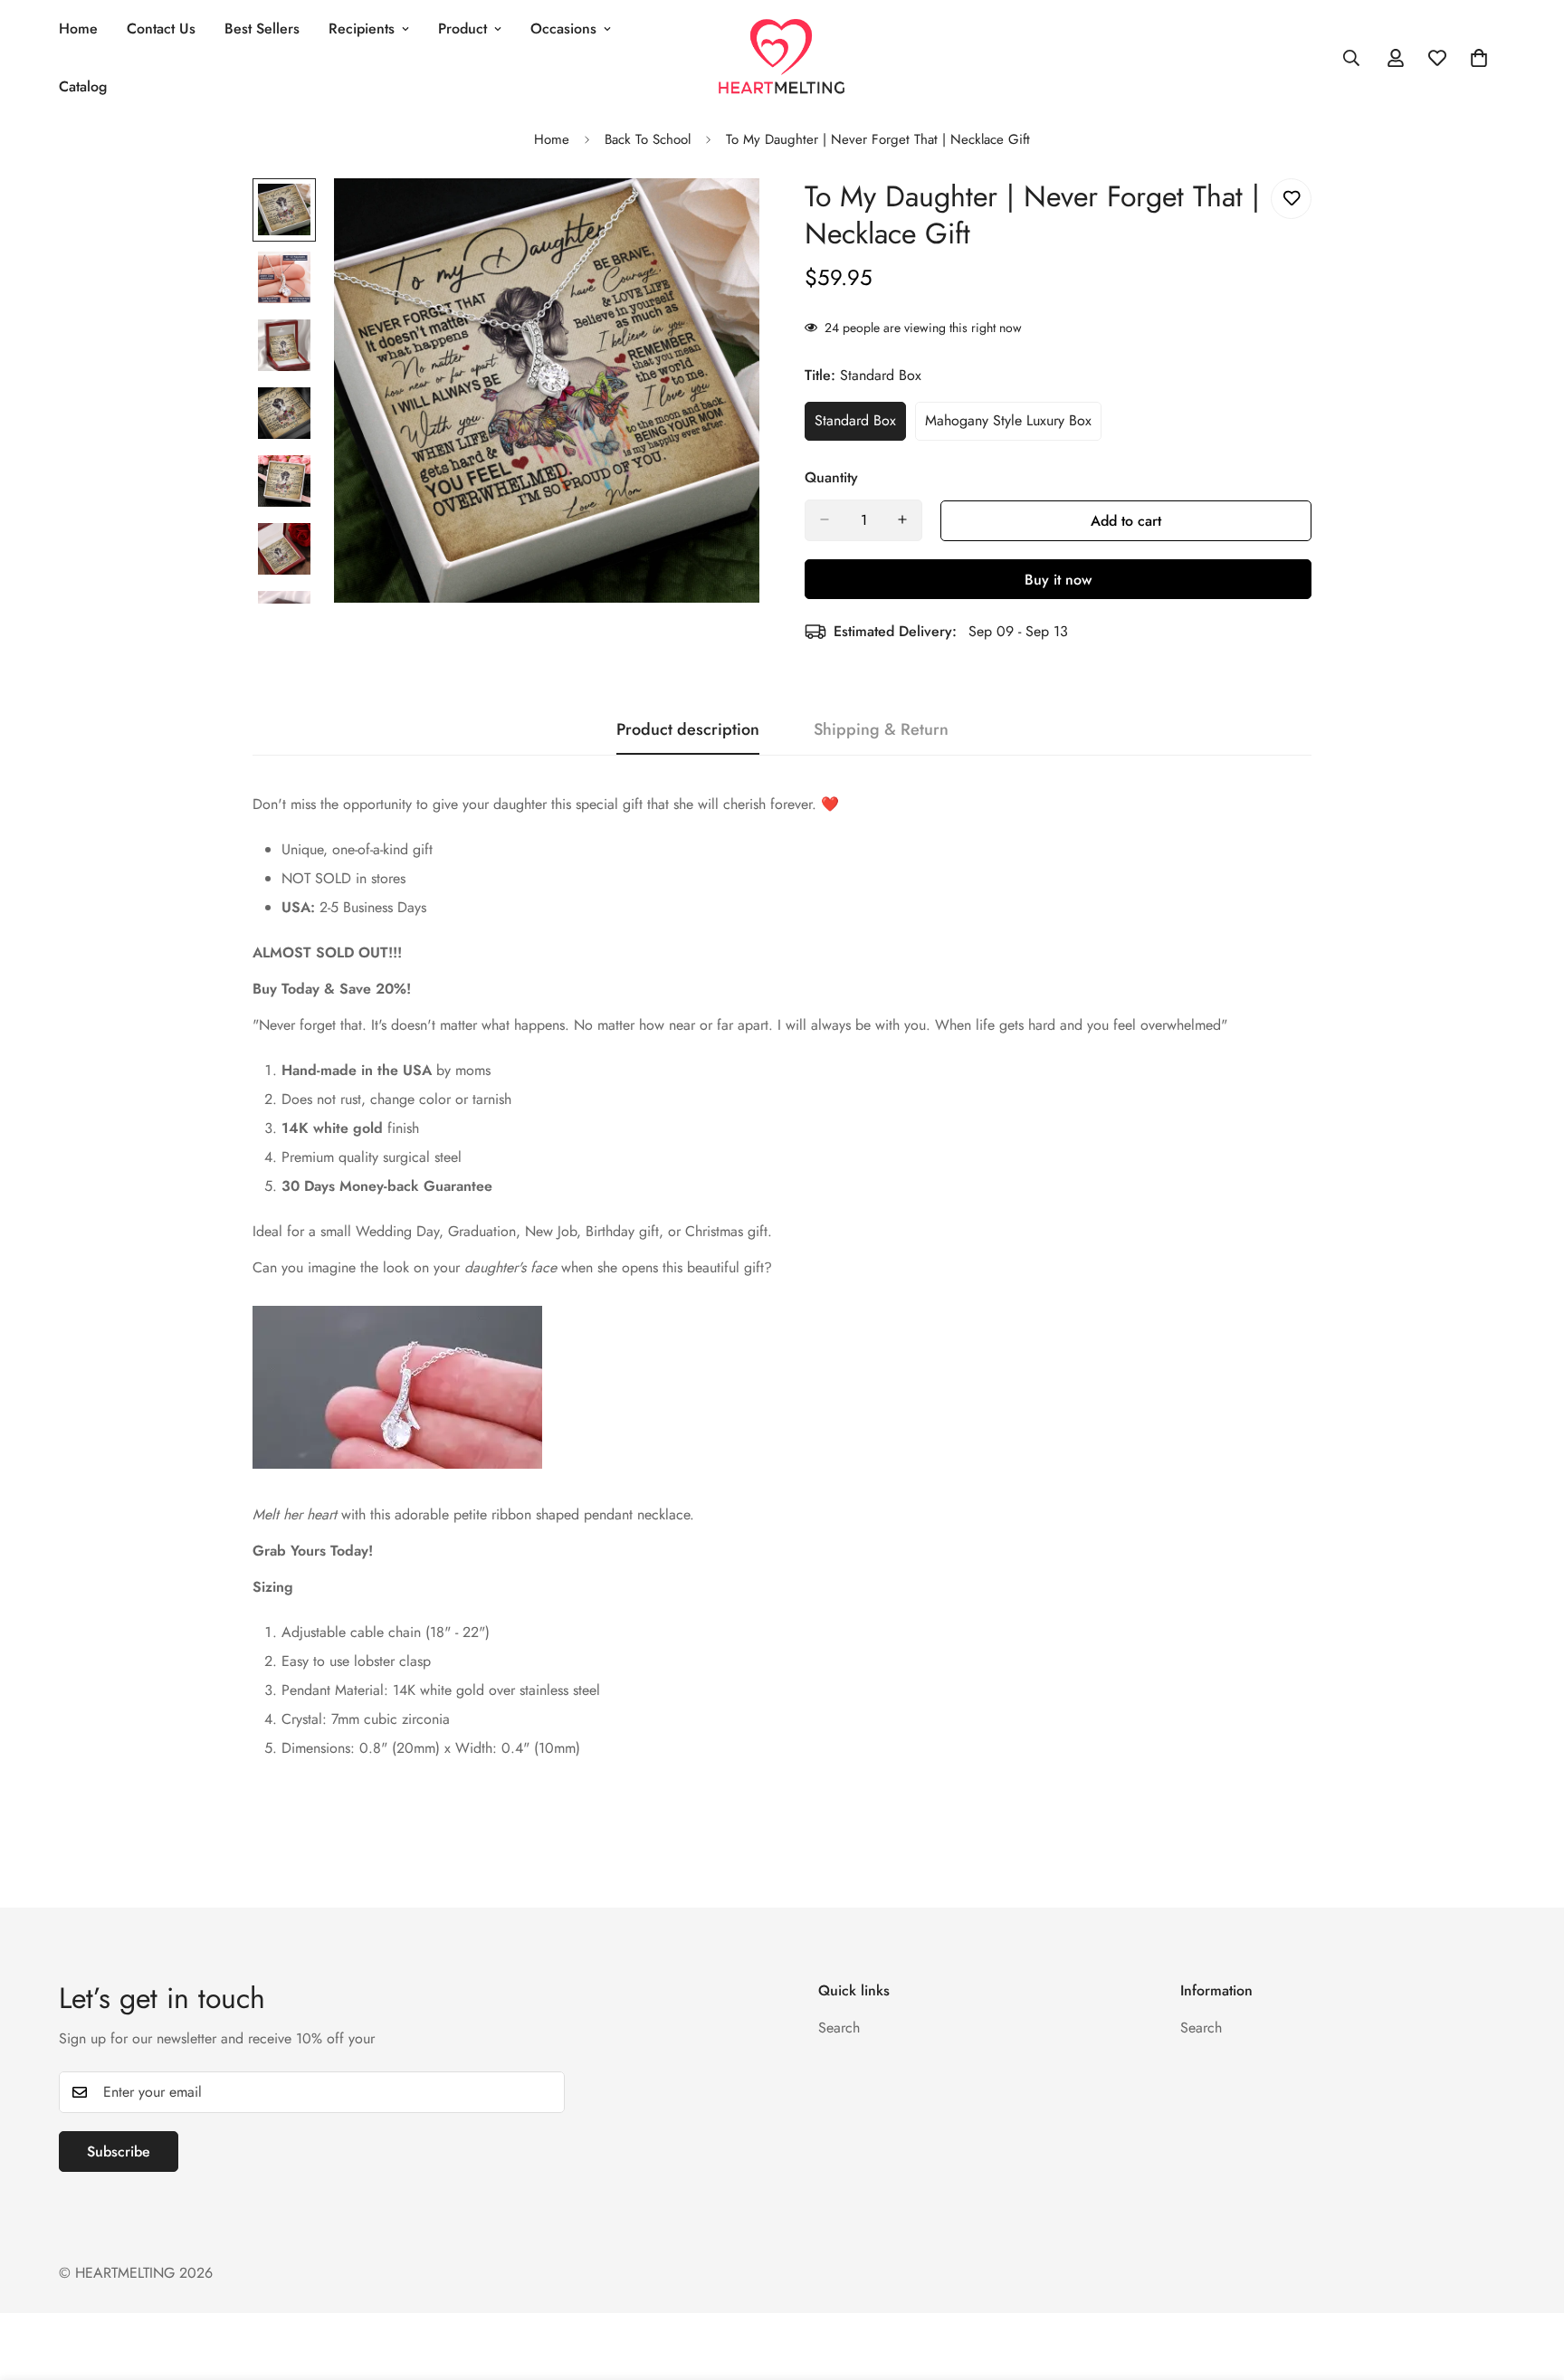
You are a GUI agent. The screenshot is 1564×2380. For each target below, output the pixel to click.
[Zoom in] (721, 217)
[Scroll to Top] (1529, 2281)
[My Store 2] (782, 57)
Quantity (831, 476)
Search (839, 2028)
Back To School (648, 139)
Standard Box (860, 425)
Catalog (83, 86)
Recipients (362, 29)
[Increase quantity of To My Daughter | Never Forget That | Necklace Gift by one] (902, 519)
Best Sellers (262, 29)
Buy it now (1058, 579)
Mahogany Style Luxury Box (1008, 425)
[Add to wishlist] (1291, 199)
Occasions (563, 29)
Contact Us (161, 29)
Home (78, 29)
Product (463, 29)
